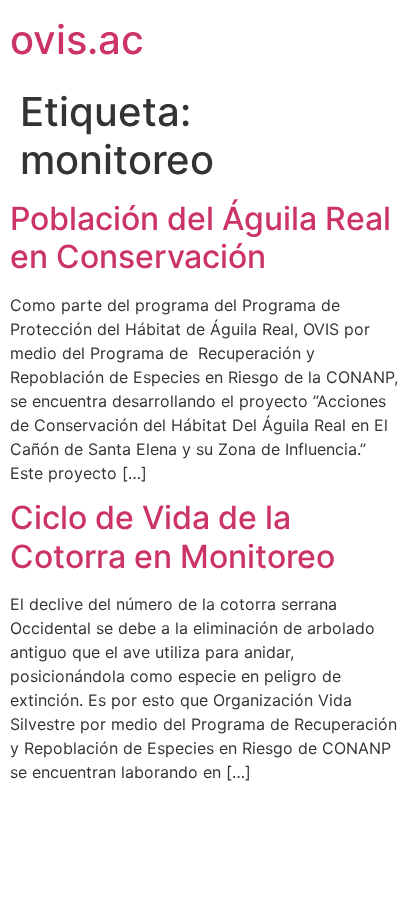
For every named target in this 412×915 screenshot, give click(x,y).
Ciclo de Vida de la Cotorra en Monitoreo (172, 536)
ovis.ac (77, 39)
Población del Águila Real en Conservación (200, 237)
